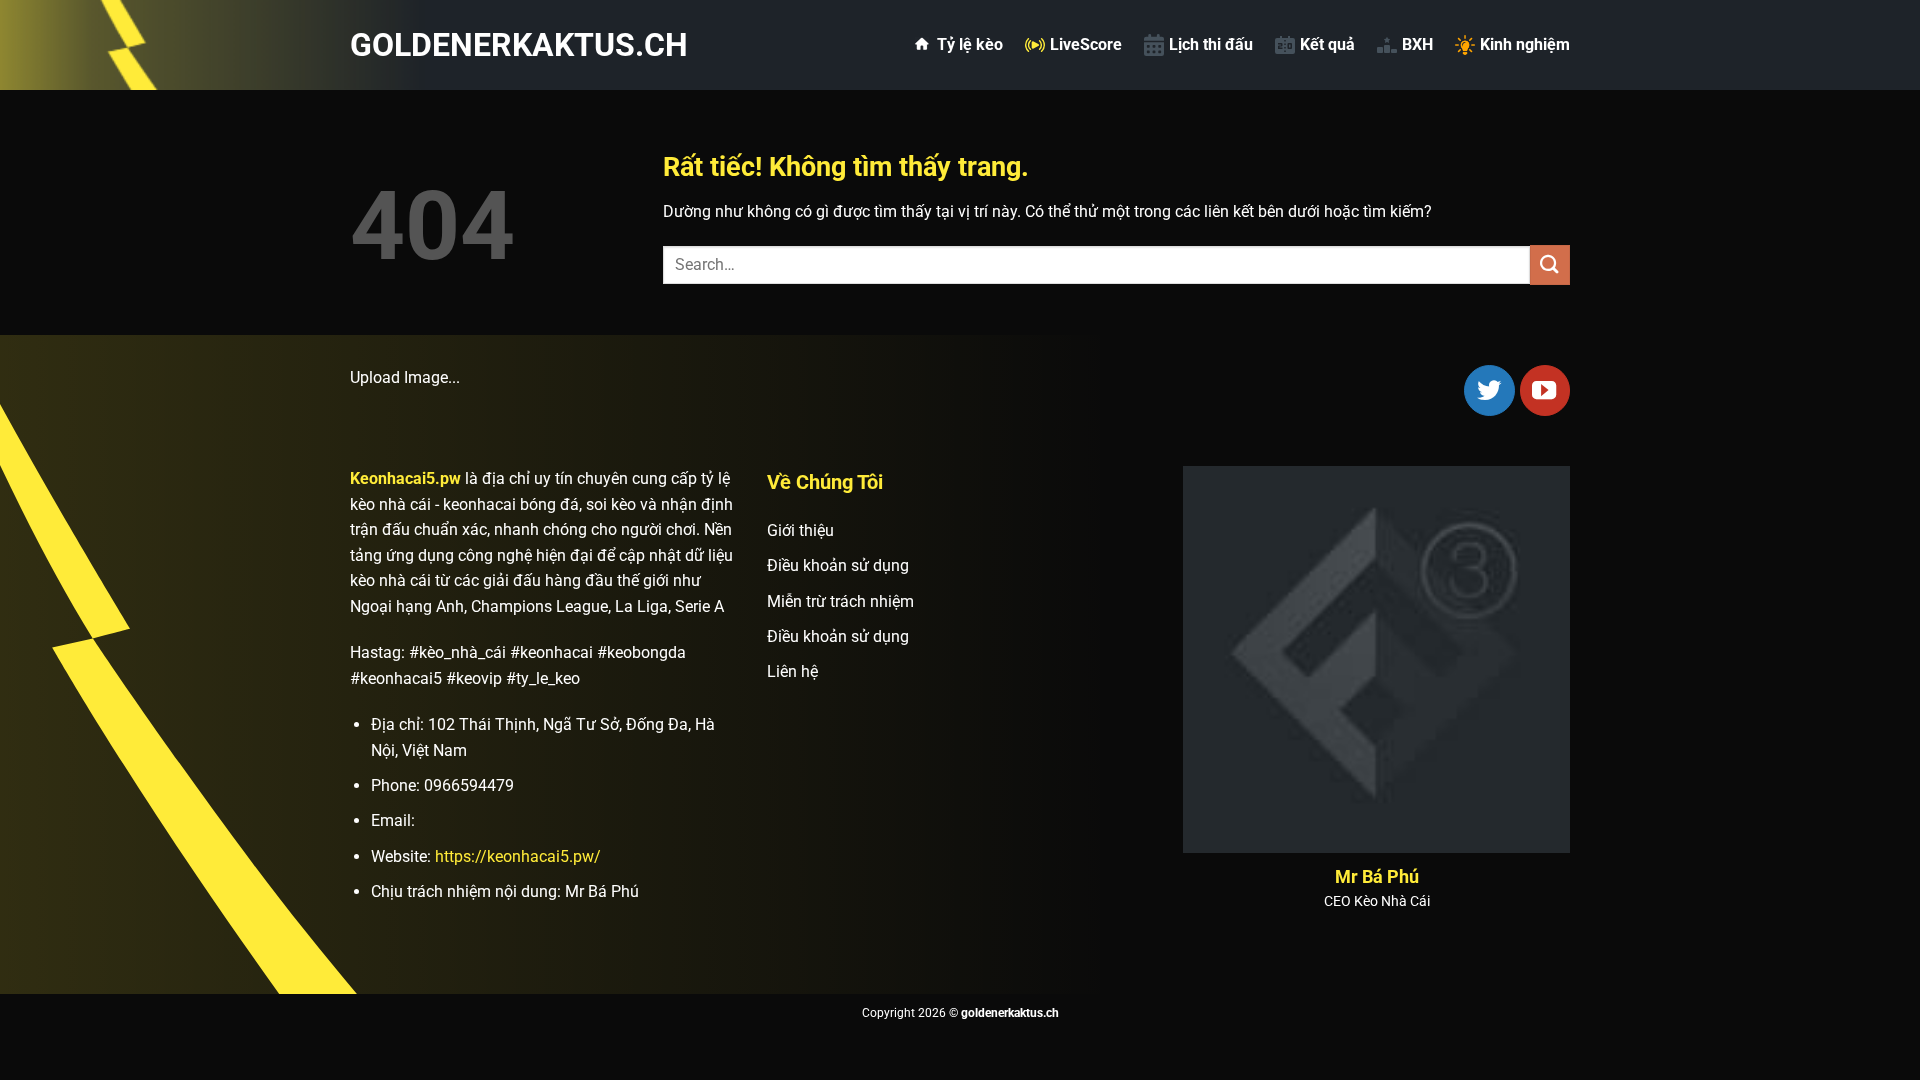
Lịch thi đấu (1211, 44)
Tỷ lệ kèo (970, 44)
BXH (1417, 44)
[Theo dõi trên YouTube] (1545, 390)
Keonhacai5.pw (405, 478)
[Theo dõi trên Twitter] (1489, 390)
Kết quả (1327, 44)
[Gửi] (1550, 264)
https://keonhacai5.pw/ (518, 856)
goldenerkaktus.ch (450, 45)
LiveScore (1086, 44)
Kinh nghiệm (1525, 44)
